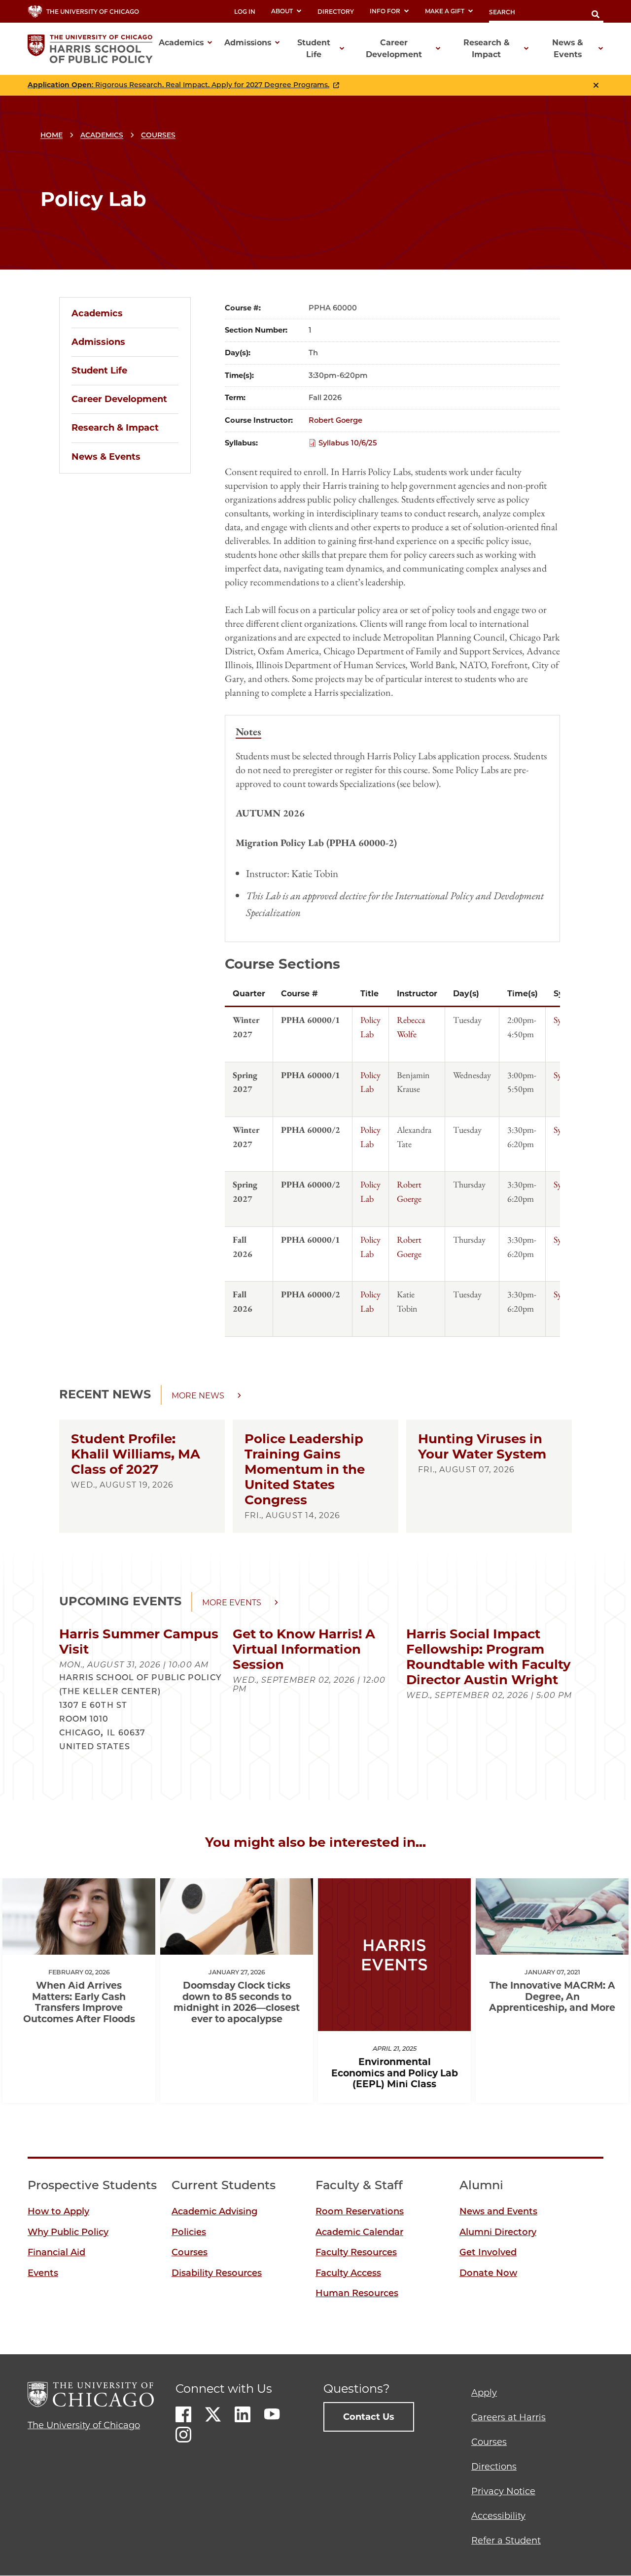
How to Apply (58, 2211)
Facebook (183, 2414)
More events (232, 1603)
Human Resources (357, 2293)
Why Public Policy (68, 2232)
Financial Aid (56, 2252)
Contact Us (369, 2417)
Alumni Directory (498, 2232)
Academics (102, 135)
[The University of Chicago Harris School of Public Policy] (93, 49)
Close (596, 85)
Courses (158, 135)
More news (198, 1396)
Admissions (98, 342)
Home (52, 135)
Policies (189, 2232)
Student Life (99, 371)
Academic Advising (214, 2211)
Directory (336, 12)
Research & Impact (115, 428)
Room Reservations (360, 2211)
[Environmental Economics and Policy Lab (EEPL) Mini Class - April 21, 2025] (394, 2022)
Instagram (183, 2435)
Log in (245, 12)
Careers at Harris (508, 2417)
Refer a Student (506, 2541)
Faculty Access (348, 2273)
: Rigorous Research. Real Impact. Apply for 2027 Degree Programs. (178, 85)
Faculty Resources (356, 2252)
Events (43, 2273)
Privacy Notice (503, 2491)
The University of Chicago (84, 2425)
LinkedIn (243, 2414)
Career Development (119, 399)
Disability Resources (217, 2273)
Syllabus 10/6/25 (348, 443)
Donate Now (488, 2273)
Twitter (213, 2414)
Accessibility (498, 2516)
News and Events (498, 2211)
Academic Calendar (359, 2232)
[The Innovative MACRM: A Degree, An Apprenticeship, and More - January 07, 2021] (552, 1946)
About (282, 11)
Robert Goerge (335, 420)
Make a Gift (445, 11)
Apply (484, 2393)
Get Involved (488, 2252)
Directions (494, 2467)
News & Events (106, 457)
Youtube (272, 2414)
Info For (385, 11)
